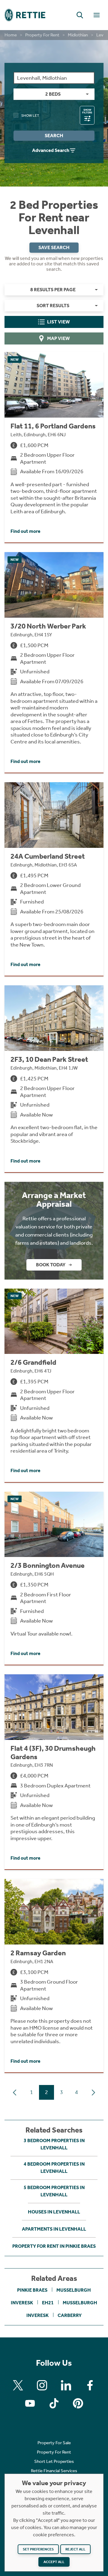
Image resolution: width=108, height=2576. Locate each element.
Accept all (54, 2562)
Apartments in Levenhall (54, 2229)
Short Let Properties (54, 2461)
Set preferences (38, 2549)
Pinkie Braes (32, 2290)
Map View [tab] (58, 338)
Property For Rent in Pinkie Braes (54, 2246)
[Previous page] (15, 2093)
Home (11, 35)
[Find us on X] (18, 2385)
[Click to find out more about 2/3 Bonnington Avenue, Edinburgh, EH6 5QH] (54, 1578)
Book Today (51, 1265)
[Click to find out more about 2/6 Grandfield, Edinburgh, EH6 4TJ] (54, 1385)
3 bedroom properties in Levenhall (54, 2144)
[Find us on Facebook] (90, 2385)
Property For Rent (42, 35)
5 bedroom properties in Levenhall (54, 2191)
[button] (80, 15)
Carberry (70, 2315)
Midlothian (78, 35)
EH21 (48, 2303)
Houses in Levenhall (54, 2212)
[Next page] (93, 2093)
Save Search (54, 247)
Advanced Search (51, 150)
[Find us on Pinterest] (78, 2403)
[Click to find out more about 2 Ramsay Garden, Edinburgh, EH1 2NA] (54, 1976)
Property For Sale (54, 2443)
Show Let (30, 116)
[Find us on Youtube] (30, 2403)
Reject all (75, 2549)
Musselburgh (74, 2290)
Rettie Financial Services (54, 2471)
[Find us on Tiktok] (54, 2403)
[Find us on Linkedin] (66, 2385)
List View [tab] (58, 322)
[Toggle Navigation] (97, 15)
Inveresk (22, 2303)
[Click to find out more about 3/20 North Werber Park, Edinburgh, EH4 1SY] (54, 662)
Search (54, 136)
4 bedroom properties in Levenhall (54, 2168)
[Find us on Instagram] (42, 2385)
